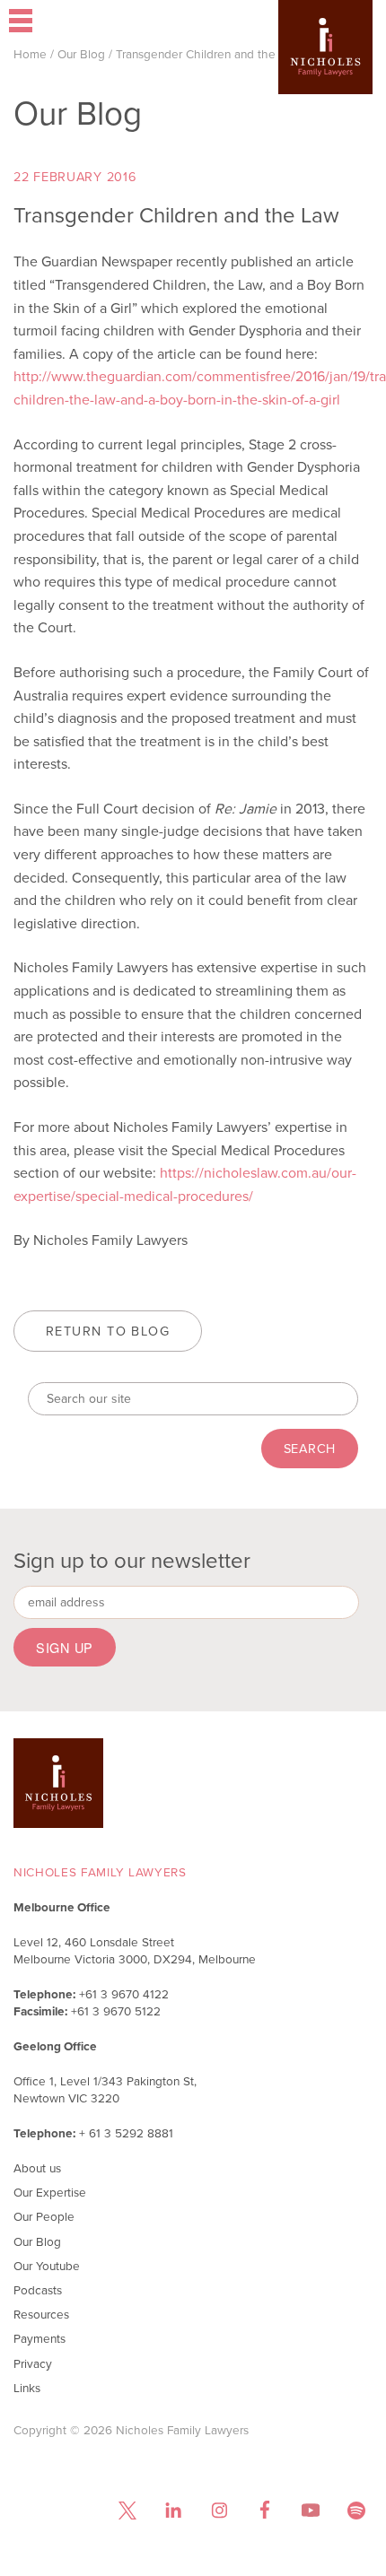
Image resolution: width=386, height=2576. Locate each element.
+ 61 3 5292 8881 (126, 2133)
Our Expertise (50, 2192)
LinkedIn (173, 2510)
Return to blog (108, 1331)
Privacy (33, 2363)
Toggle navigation (73, 22)
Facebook (264, 2510)
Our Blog (81, 54)
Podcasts (38, 2290)
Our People (44, 2216)
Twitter (127, 2510)
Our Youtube (47, 2266)
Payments (39, 2338)
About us (37, 2168)
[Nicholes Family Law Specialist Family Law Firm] (325, 74)
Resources (41, 2314)
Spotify (356, 2510)
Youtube (310, 2510)
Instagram (219, 2510)
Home (30, 54)
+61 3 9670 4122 (124, 1994)
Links (27, 2388)
